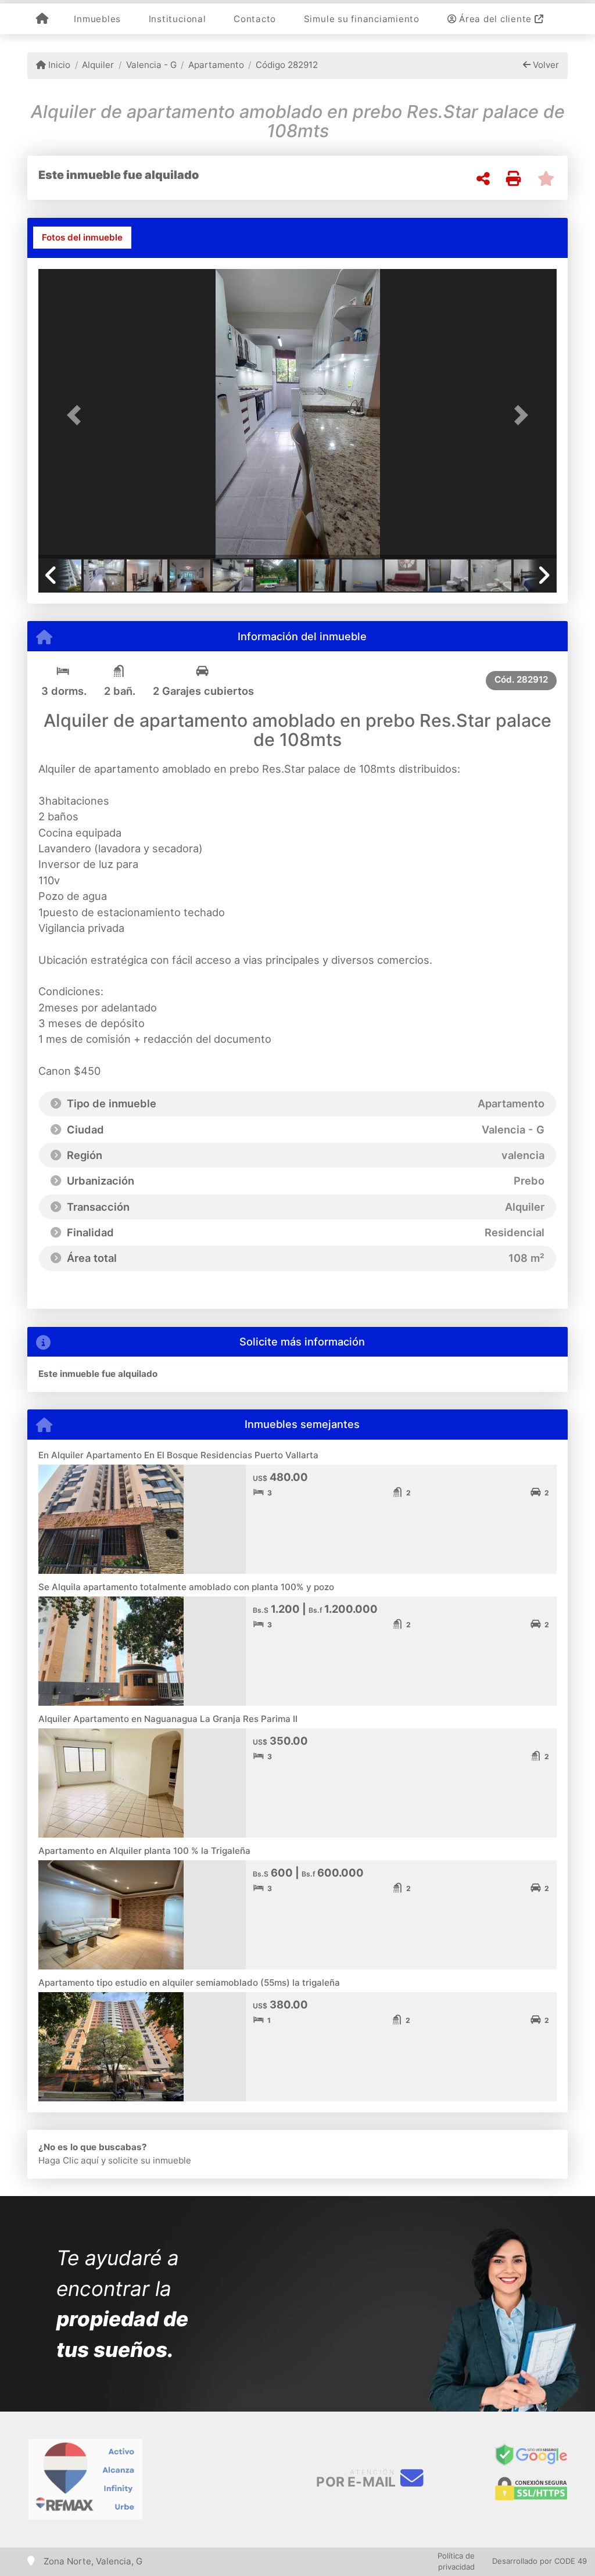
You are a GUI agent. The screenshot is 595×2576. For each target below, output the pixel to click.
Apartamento (216, 65)
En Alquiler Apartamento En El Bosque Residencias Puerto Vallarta (178, 1455)
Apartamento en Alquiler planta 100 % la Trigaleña (144, 1851)
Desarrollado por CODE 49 (540, 2561)
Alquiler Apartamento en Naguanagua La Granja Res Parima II (168, 1719)
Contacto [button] (255, 19)
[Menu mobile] (42, 19)
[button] (77, 415)
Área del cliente (495, 19)
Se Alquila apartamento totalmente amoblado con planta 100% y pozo (186, 1587)
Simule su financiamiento (362, 19)
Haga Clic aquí (69, 2160)
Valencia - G (151, 65)
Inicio (58, 65)
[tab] (82, 238)
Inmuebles (97, 19)
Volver (545, 65)
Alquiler (98, 65)
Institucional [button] (178, 19)
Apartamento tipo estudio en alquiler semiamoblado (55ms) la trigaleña (189, 1983)
